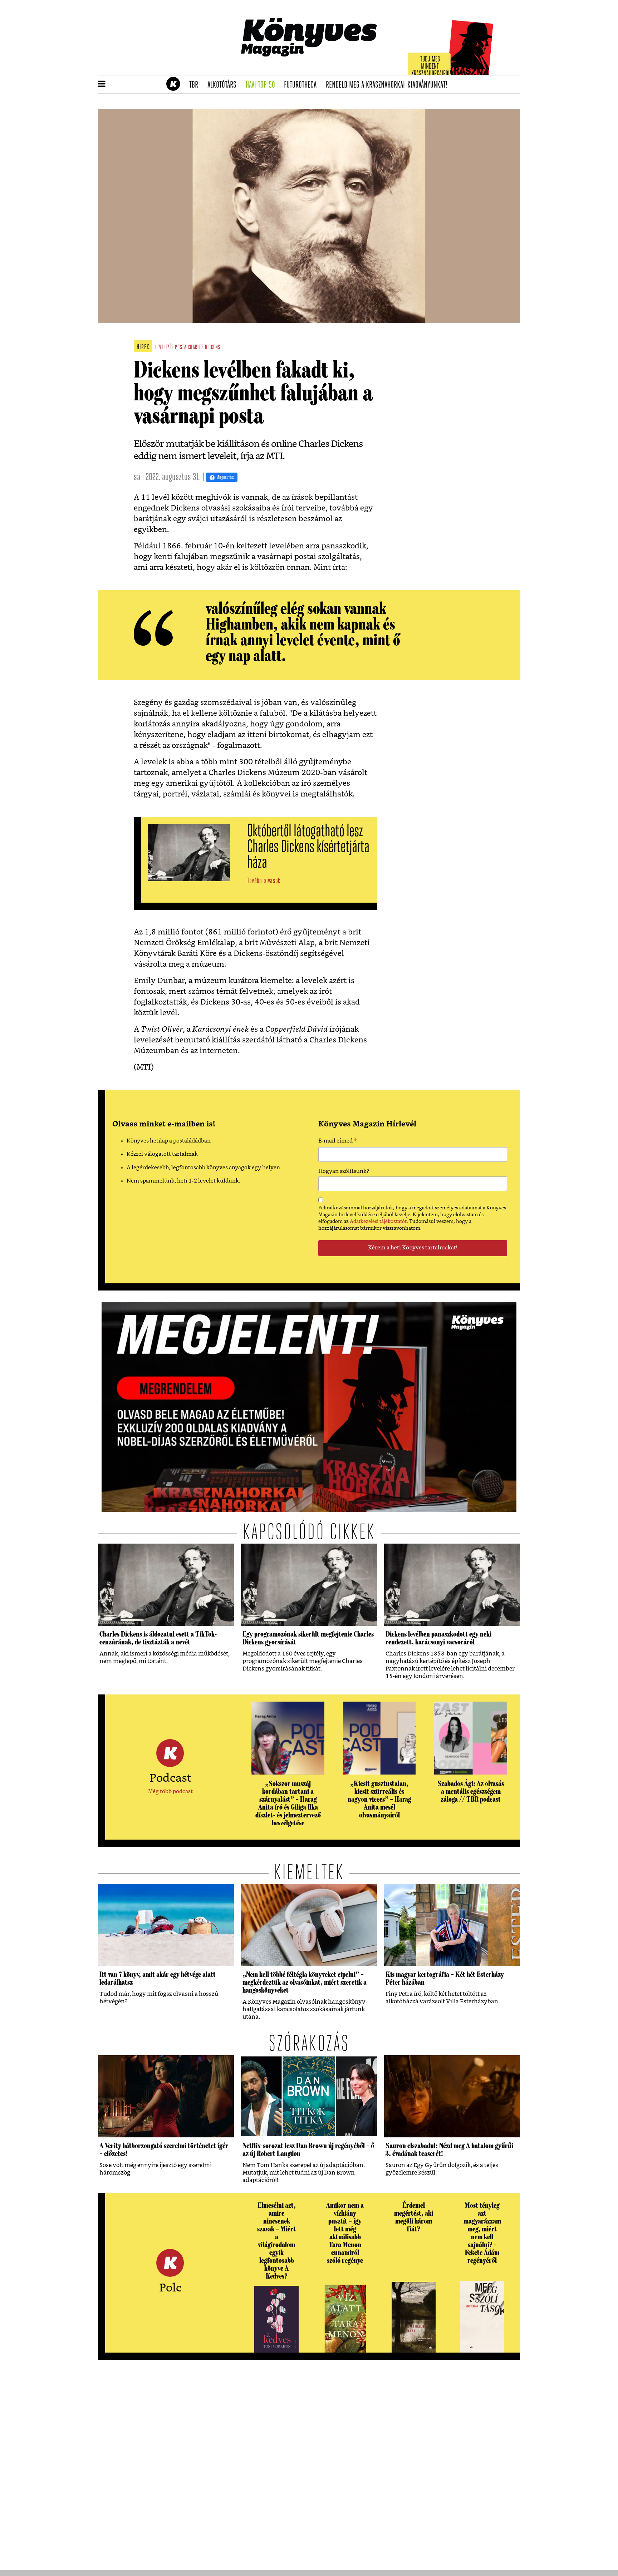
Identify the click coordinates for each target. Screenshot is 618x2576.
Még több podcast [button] (170, 1792)
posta (181, 348)
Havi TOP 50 (263, 85)
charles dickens (204, 348)
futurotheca (303, 85)
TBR (196, 85)
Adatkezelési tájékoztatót (378, 1222)
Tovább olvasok (264, 881)
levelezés (165, 348)
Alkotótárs (224, 85)
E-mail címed (337, 1142)
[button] (102, 84)
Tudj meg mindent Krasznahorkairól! (431, 67)
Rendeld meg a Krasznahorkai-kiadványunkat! (389, 85)
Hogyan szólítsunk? (344, 1171)
